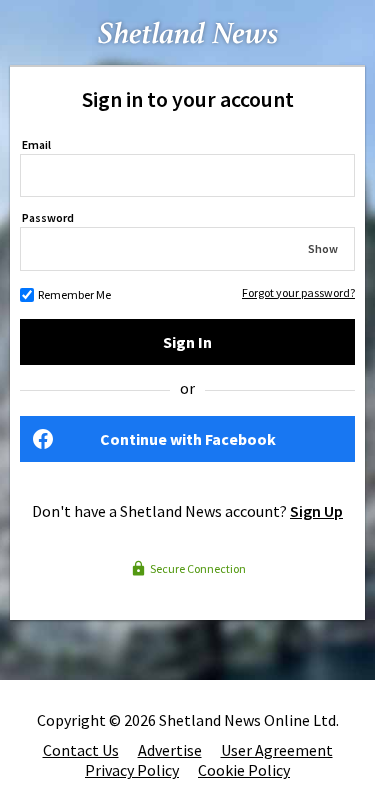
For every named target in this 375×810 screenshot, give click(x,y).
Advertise (170, 750)
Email (36, 144)
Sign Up (316, 511)
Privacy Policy (132, 770)
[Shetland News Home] (188, 59)
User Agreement (277, 750)
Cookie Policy (244, 770)
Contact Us (81, 750)
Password (48, 217)
